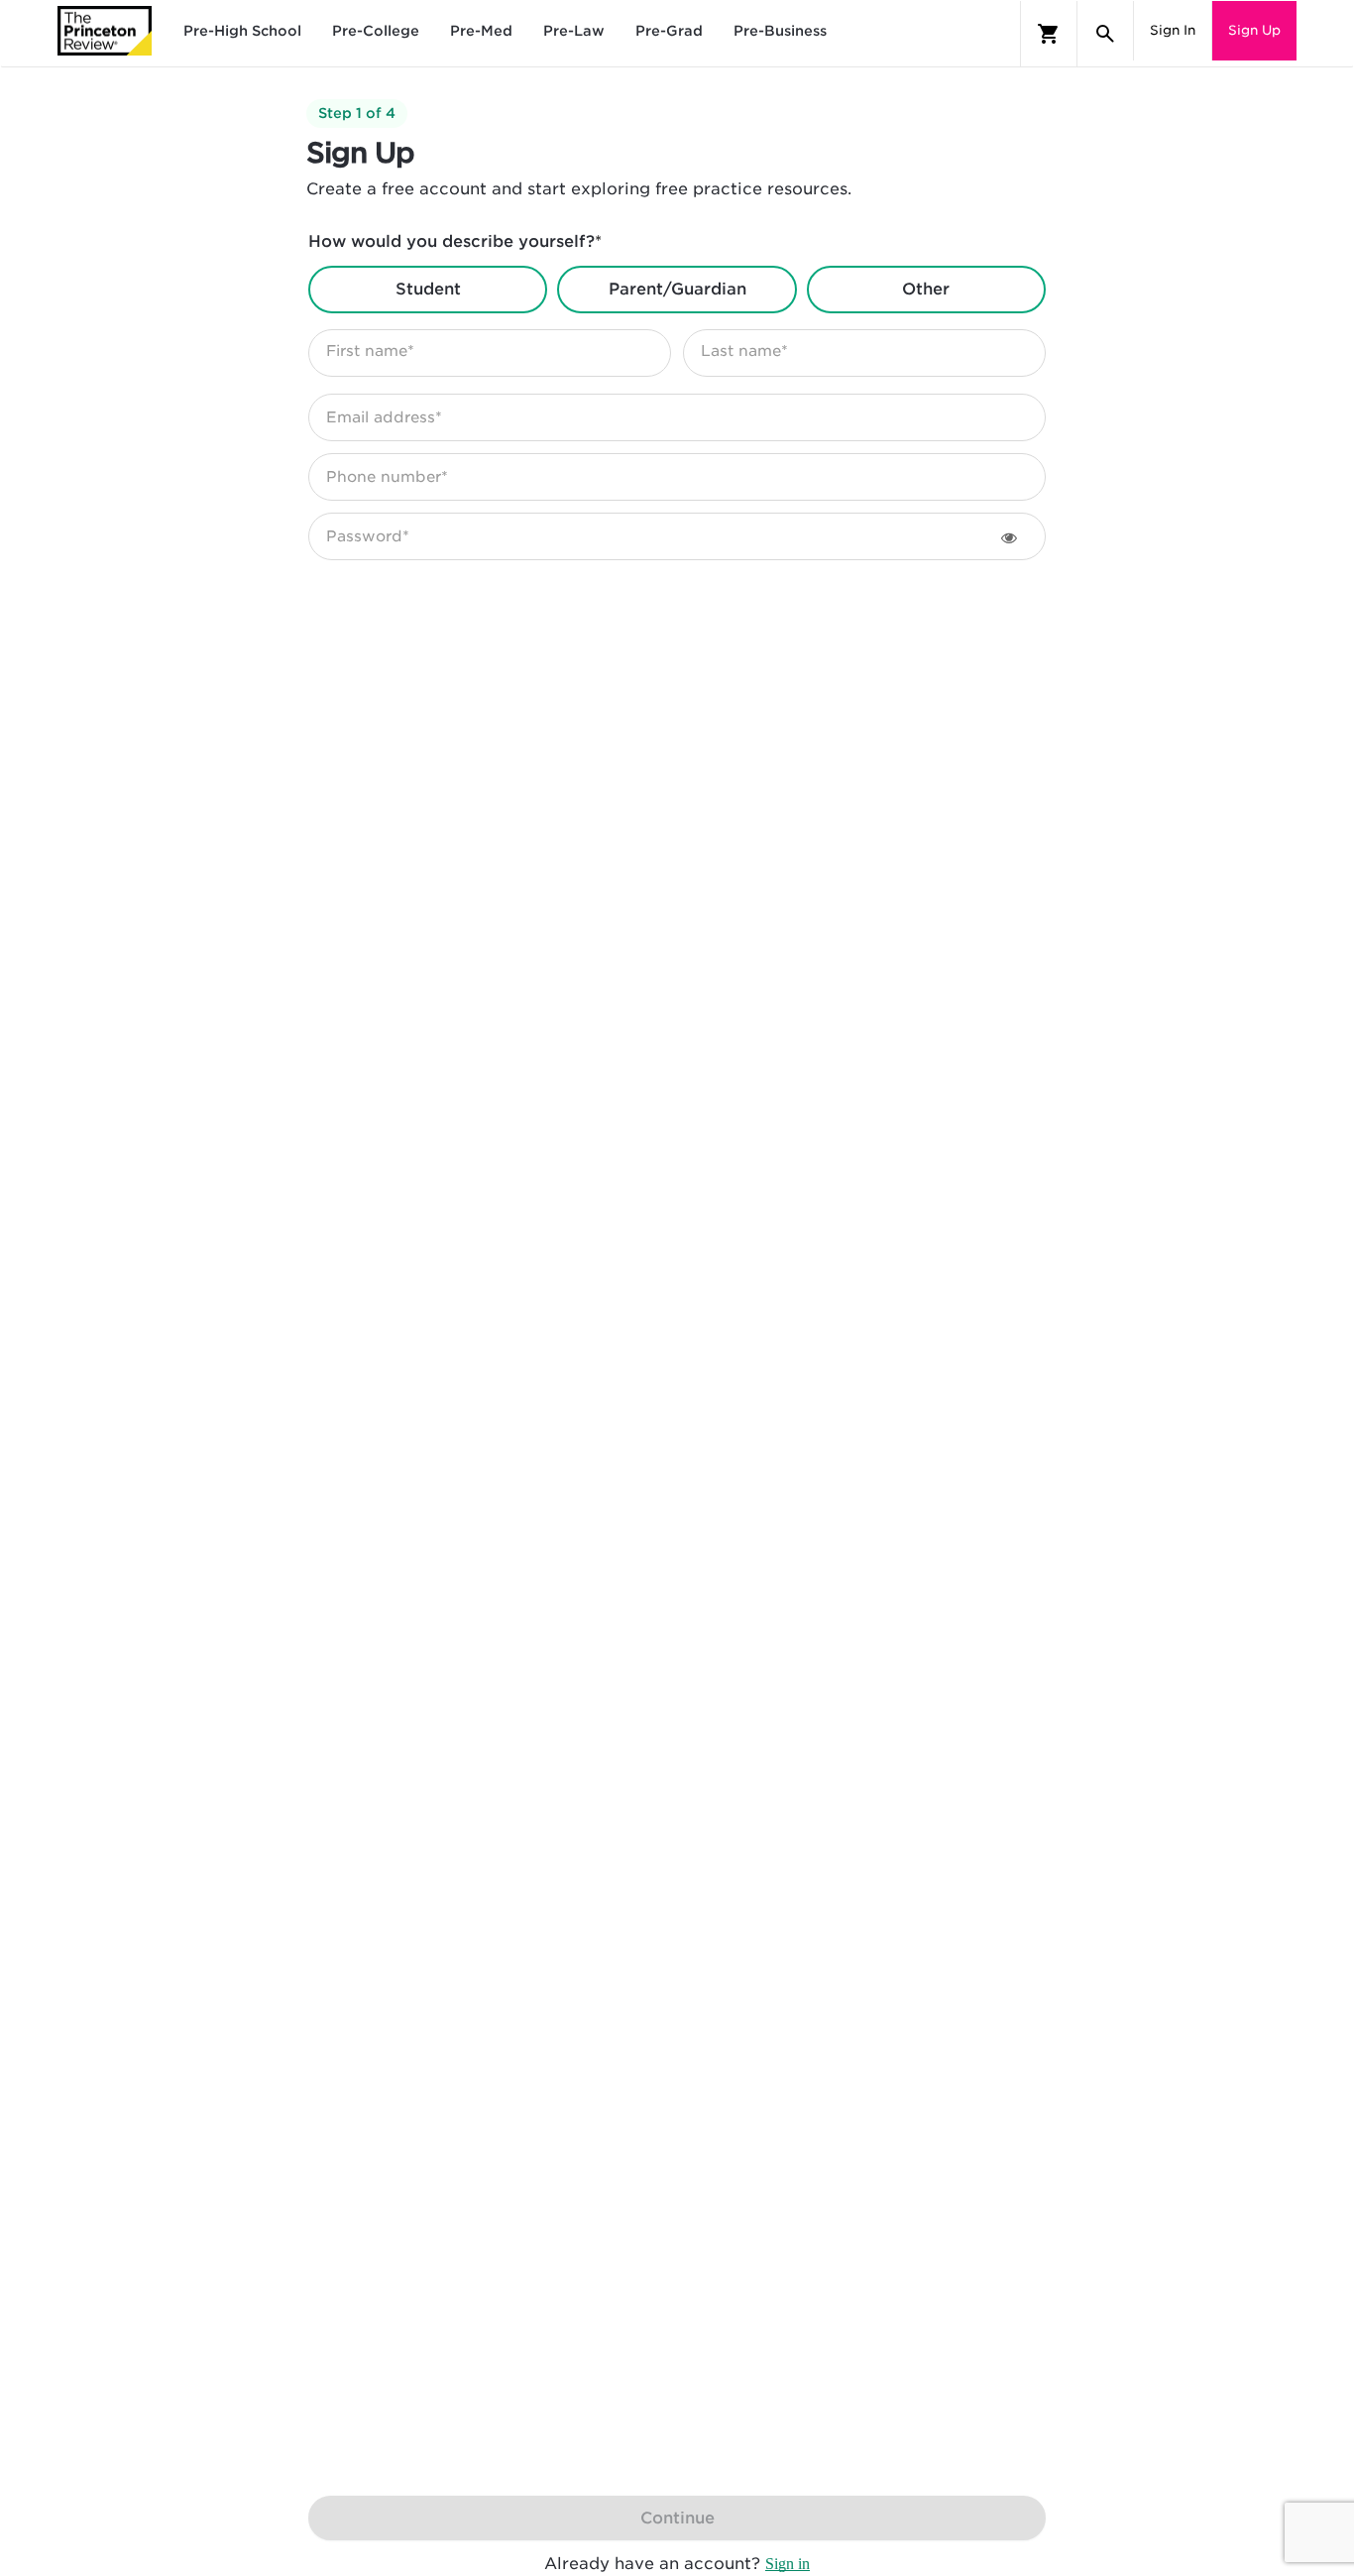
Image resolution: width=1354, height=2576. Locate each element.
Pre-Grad (669, 31)
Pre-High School (242, 31)
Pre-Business (780, 31)
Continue (677, 2518)
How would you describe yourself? (455, 241)
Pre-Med (481, 31)
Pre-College (376, 31)
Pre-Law (574, 31)
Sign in (788, 2564)
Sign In (1173, 30)
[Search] (1105, 34)
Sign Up (1254, 30)
